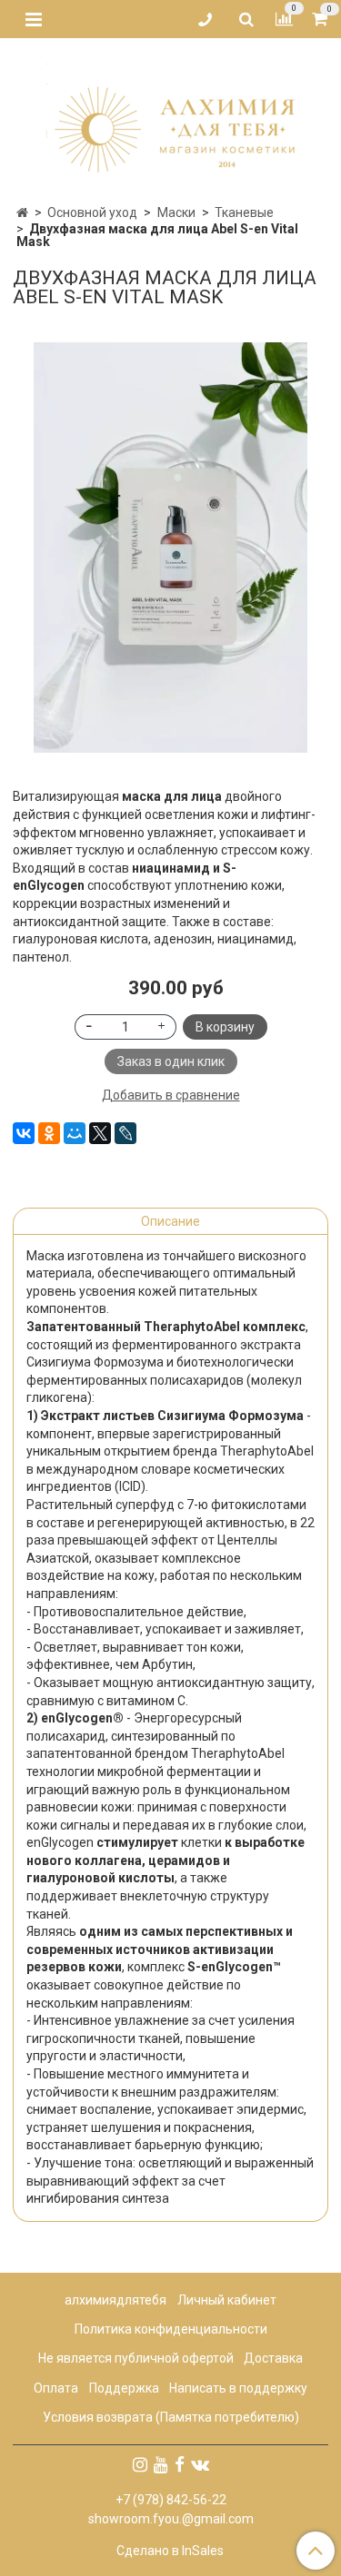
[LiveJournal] (125, 1133)
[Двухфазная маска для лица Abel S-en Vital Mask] (170, 548)
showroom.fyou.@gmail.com (171, 2519)
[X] (100, 1133)
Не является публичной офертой (136, 2358)
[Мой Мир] (75, 1133)
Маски (176, 212)
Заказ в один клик (171, 1061)
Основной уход (92, 212)
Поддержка (124, 2388)
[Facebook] (180, 2464)
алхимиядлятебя (115, 2300)
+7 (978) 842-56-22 (171, 2500)
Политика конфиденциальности (171, 2329)
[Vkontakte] (200, 2464)
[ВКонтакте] (24, 1133)
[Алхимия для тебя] (170, 116)
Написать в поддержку (238, 2388)
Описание (170, 1221)
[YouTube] (161, 2464)
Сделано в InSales (170, 2551)
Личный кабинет (227, 2300)
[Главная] (22, 212)
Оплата (56, 2388)
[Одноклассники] (49, 1133)
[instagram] (140, 2464)
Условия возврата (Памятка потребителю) (171, 2417)
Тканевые (244, 212)
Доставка (273, 2358)
